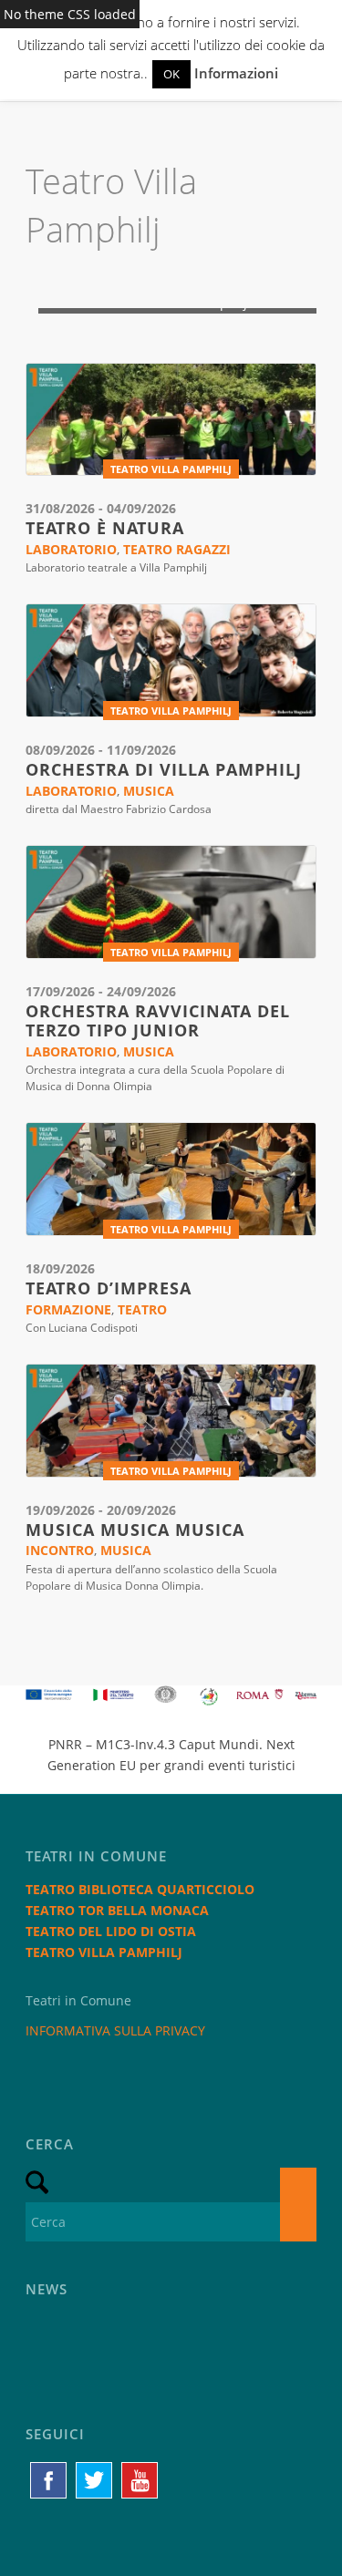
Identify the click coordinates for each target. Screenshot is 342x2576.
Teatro (142, 1309)
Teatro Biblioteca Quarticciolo (140, 1889)
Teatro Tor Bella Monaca (117, 1910)
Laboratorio (71, 549)
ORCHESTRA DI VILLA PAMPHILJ (164, 769)
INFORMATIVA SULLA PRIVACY (115, 2030)
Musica (149, 791)
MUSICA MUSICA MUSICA (135, 1530)
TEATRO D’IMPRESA (109, 1288)
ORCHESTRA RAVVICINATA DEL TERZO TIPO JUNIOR (158, 1021)
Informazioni (236, 73)
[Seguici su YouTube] (140, 2480)
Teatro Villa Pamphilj (171, 469)
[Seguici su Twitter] (94, 2480)
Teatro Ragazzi (177, 549)
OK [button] (171, 74)
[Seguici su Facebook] (48, 2480)
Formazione (68, 1309)
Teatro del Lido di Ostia (111, 1931)
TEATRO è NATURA (105, 528)
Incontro (60, 1550)
